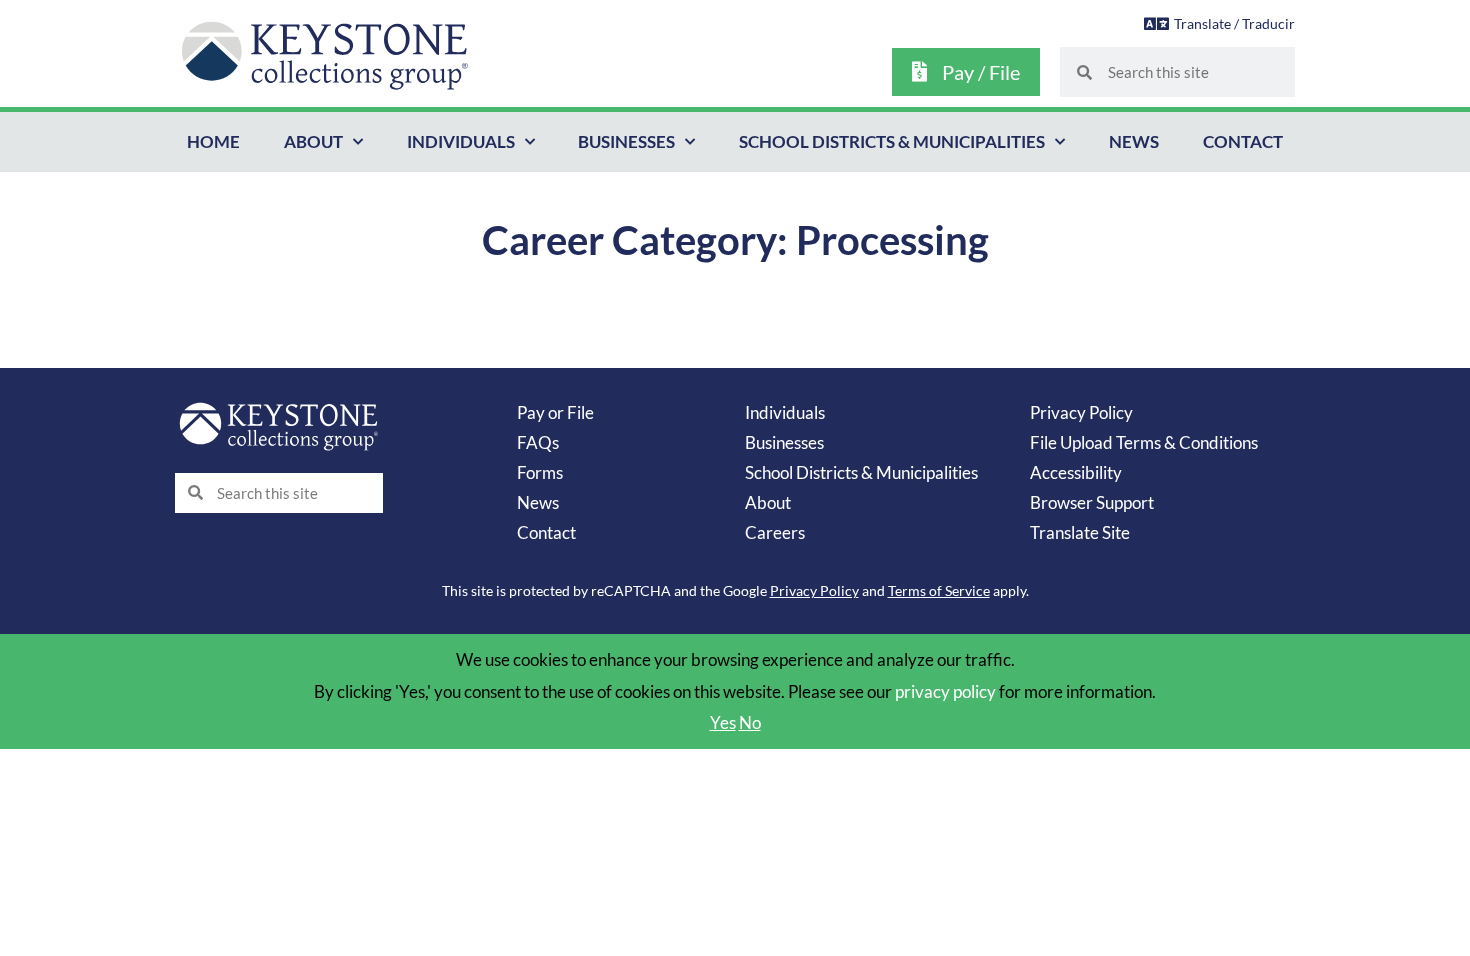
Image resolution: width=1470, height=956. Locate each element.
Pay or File (555, 412)
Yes (723, 722)
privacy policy (945, 691)
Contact (1243, 141)
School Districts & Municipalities (892, 141)
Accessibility (1076, 472)
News (1134, 141)
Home (213, 141)
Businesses (626, 141)
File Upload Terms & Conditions (1144, 442)
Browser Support (1092, 502)
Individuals (461, 141)
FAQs (538, 442)
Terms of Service (939, 590)
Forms (540, 472)
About (313, 141)
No (750, 722)
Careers (775, 532)
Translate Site (1080, 532)
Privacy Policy (1081, 412)
